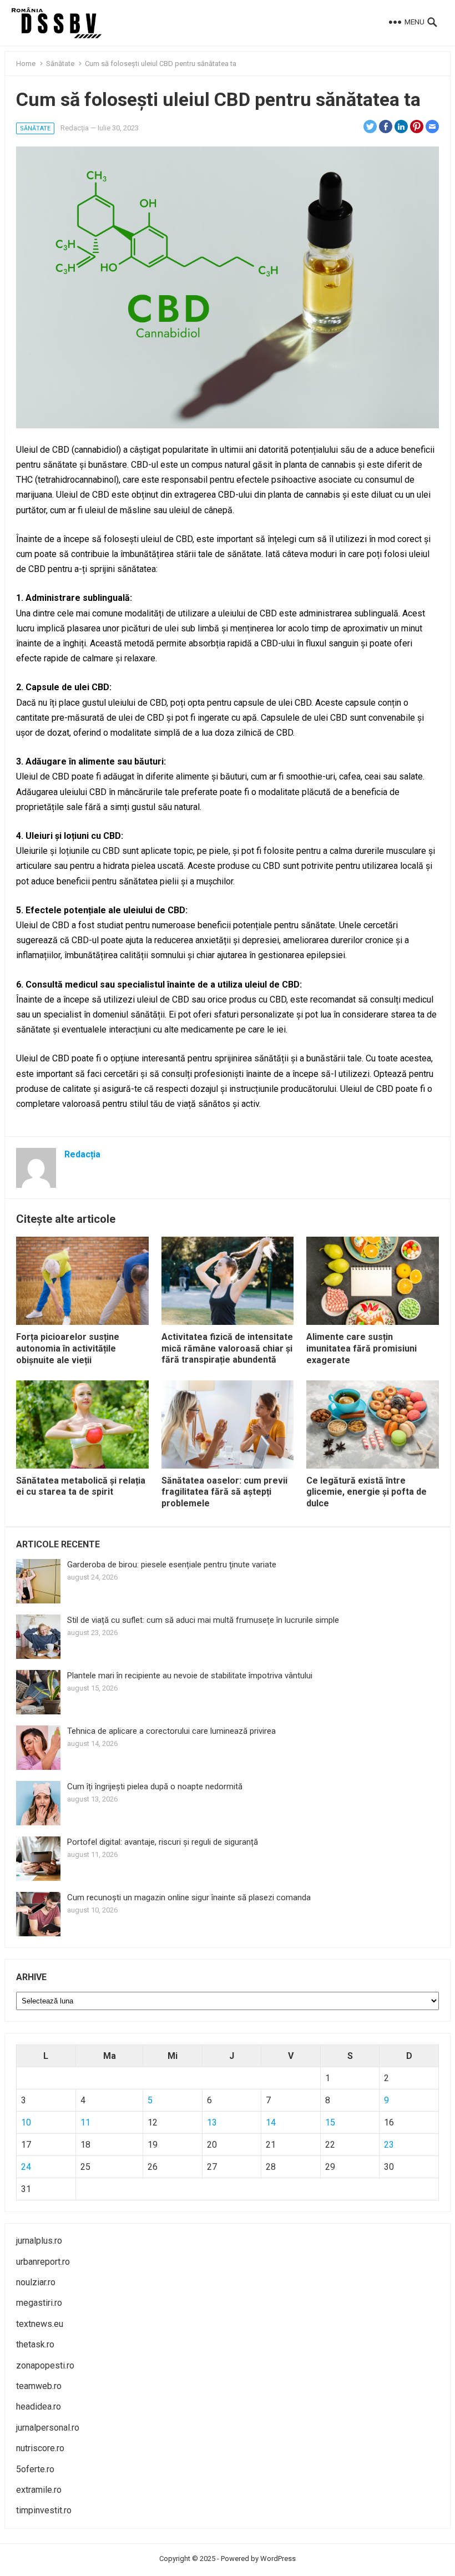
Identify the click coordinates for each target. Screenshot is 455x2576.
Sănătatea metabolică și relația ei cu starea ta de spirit (81, 1486)
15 (330, 2122)
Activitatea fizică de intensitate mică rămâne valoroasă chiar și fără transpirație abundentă (227, 1348)
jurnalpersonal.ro (48, 2428)
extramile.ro (39, 2490)
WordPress (278, 2559)
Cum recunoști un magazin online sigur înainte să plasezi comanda (189, 1897)
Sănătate (60, 64)
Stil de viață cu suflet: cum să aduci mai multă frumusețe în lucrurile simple (203, 1620)
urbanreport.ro (43, 2262)
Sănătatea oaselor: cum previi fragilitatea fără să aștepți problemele (224, 1492)
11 (85, 2122)
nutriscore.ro (40, 2448)
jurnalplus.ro (39, 2241)
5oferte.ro (35, 2469)
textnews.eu (40, 2324)
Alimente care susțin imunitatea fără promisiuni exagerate (362, 1348)
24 (26, 2167)
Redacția (75, 128)
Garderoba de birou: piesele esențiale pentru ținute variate (172, 1565)
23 (389, 2145)
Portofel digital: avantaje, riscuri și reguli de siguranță (163, 1842)
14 (271, 2122)
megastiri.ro (39, 2303)
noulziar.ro (36, 2282)
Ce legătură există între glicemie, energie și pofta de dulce (366, 1492)
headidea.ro (39, 2407)
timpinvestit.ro (44, 2510)
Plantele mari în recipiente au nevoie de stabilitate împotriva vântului (190, 1676)
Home (26, 64)
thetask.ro (35, 2344)
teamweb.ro (39, 2386)
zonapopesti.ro (45, 2365)
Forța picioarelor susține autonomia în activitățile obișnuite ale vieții (68, 1348)
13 (212, 2122)
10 (26, 2122)
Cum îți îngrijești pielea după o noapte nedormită (155, 1787)
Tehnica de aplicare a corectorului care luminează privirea (171, 1731)
